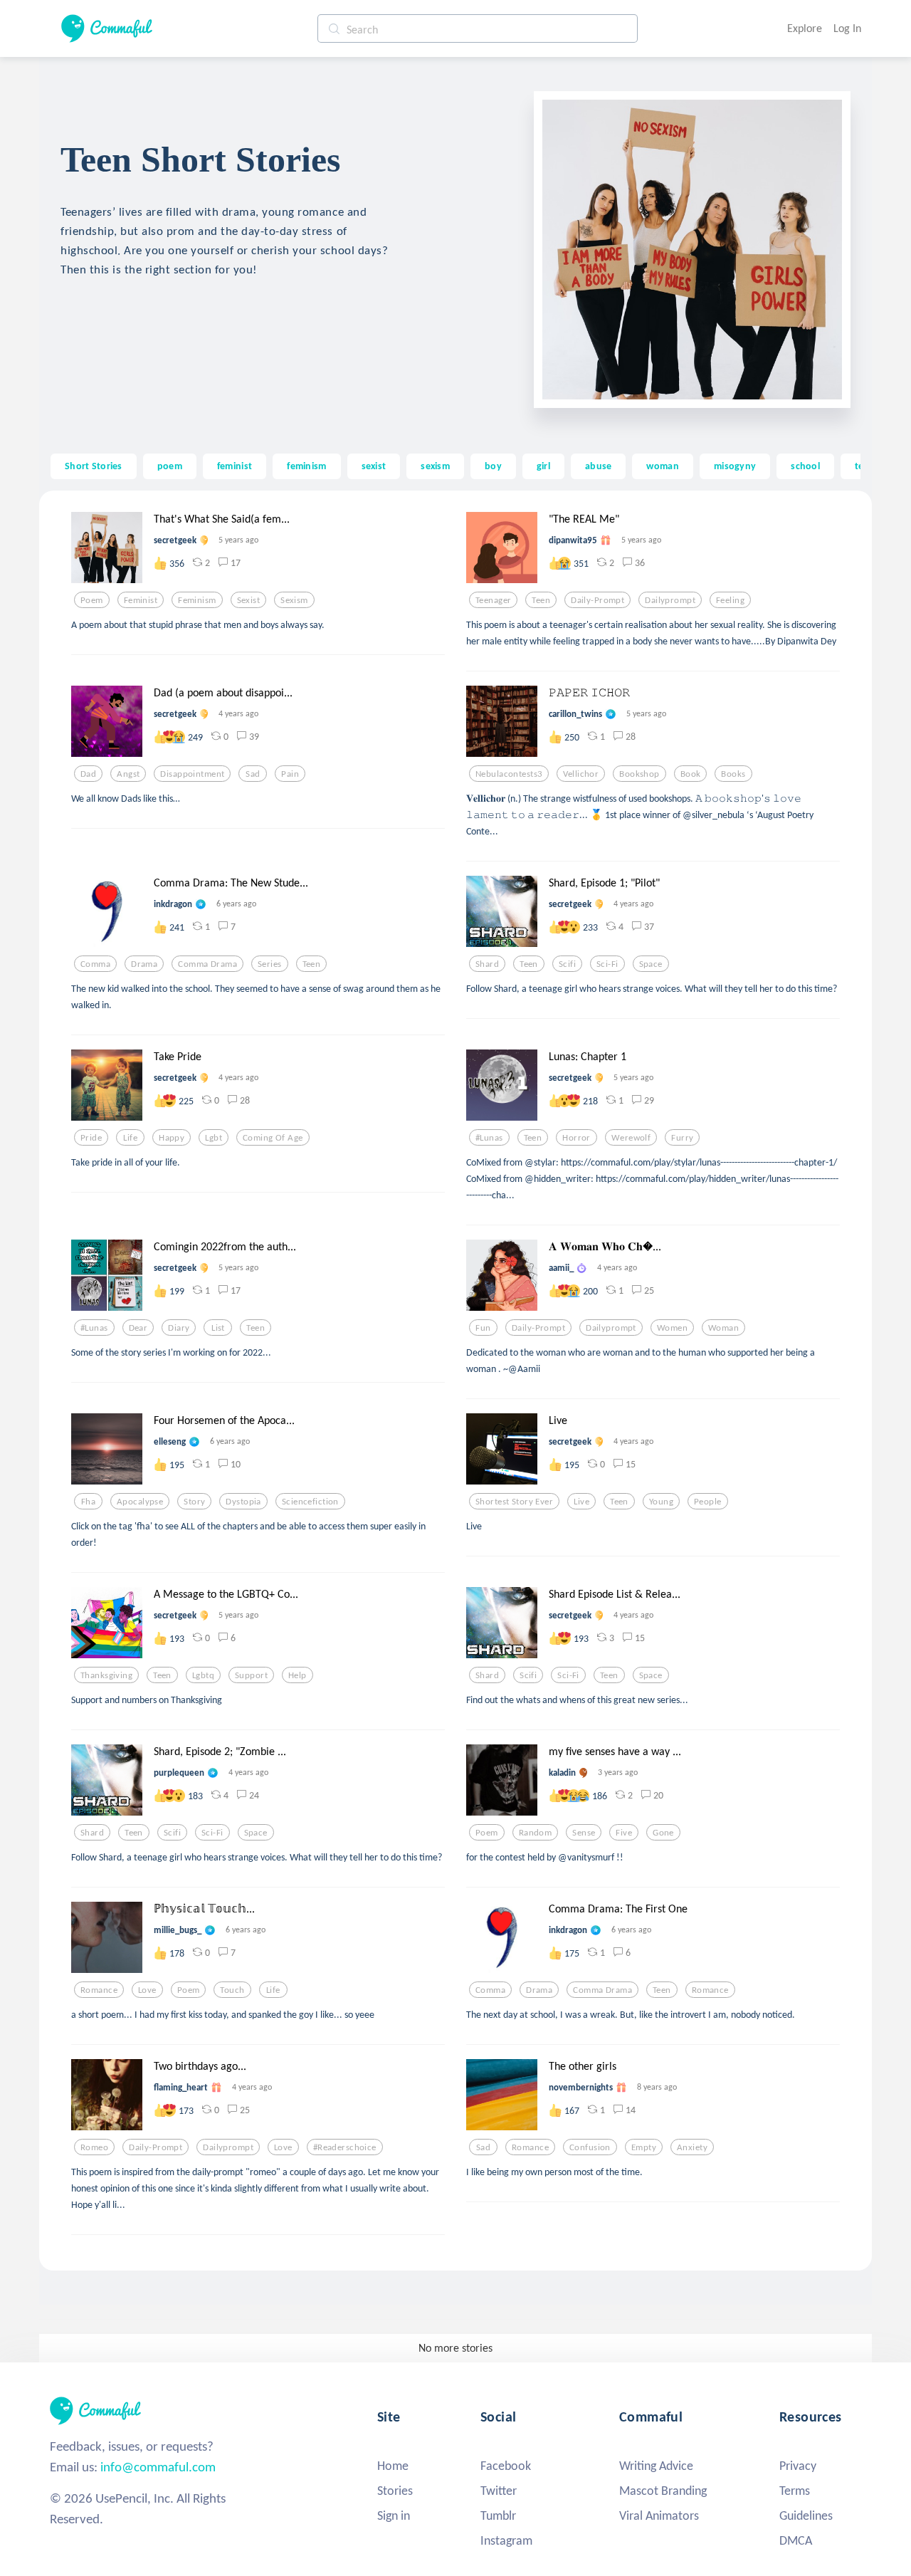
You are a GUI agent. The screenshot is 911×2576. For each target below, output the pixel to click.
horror (576, 1138)
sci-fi (607, 964)
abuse (598, 466)
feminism (306, 466)
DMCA (796, 2540)
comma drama (207, 964)
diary (179, 1328)
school (805, 466)
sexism (435, 466)
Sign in (394, 2515)
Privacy (798, 2466)
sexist (374, 466)
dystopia (243, 1502)
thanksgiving (106, 1675)
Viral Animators (659, 2515)
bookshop (639, 774)
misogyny (735, 466)
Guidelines (806, 2515)
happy (172, 1138)
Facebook (506, 2466)
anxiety (692, 2147)
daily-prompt (597, 600)
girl (543, 466)
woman (662, 466)
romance (99, 1990)
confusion (590, 2147)
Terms (795, 2491)
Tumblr (498, 2515)
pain (290, 774)
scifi (567, 964)
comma (95, 964)
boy (493, 466)
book (691, 774)
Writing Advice (656, 2466)
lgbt (214, 1138)
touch (232, 1990)
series (270, 964)
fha (88, 1502)
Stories (395, 2491)
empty (644, 2147)
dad (88, 774)
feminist (235, 466)
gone (663, 1833)
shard (487, 964)
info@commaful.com (158, 2467)
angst (128, 774)
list (218, 1328)
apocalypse (140, 1502)
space (651, 964)
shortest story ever (514, 1502)
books (733, 774)
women (672, 1328)
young (661, 1502)
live (581, 1502)
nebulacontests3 (509, 774)
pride (91, 1138)
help (297, 1675)
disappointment (192, 774)
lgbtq (203, 1675)
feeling (730, 600)
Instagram (506, 2540)
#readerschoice (345, 2147)
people (708, 1502)
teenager (493, 600)
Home (393, 2466)
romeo (94, 2147)
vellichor (581, 774)
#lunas (489, 1138)
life (130, 1138)
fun (483, 1328)
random (536, 1833)
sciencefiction (310, 1502)
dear (138, 1328)
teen (541, 600)
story (194, 1502)
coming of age (273, 1138)
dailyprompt (670, 600)
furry (682, 1138)
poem (170, 466)
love (147, 1990)
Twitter (499, 2491)
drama (144, 964)
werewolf (631, 1138)
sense (584, 1833)
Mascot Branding (663, 2491)
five (624, 1833)
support (251, 1675)
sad (253, 774)
